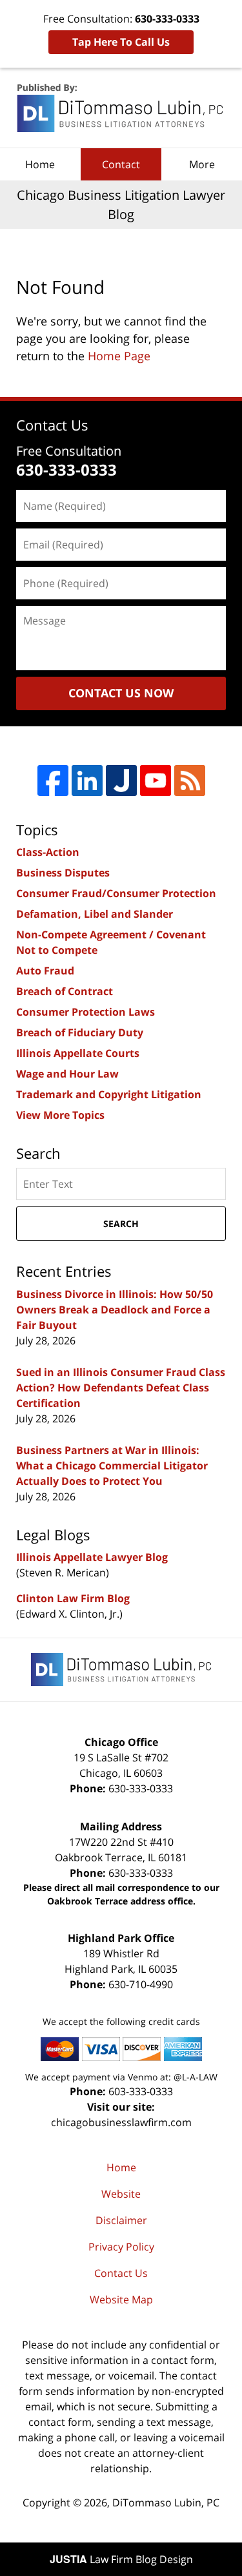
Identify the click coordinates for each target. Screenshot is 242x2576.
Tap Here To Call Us (121, 42)
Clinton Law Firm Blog (73, 1598)
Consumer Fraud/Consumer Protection (116, 893)
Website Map (121, 2300)
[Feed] (190, 780)
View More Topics (60, 1115)
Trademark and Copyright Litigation (109, 1094)
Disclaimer (121, 2220)
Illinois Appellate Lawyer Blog (92, 1557)
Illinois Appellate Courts (78, 1053)
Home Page (119, 356)
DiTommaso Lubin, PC (166, 2503)
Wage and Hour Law (67, 1074)
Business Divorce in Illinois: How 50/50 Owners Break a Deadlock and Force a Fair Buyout (115, 1310)
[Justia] (121, 780)
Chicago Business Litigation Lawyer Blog (121, 108)
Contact (121, 164)
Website (121, 2194)
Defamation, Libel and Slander (95, 914)
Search (121, 1224)
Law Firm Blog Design (121, 2559)
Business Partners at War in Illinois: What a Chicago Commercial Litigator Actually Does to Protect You (112, 1466)
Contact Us (121, 2273)
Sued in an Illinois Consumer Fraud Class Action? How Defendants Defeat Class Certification (121, 1388)
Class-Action (48, 852)
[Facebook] (53, 780)
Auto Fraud (45, 971)
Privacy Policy (121, 2247)
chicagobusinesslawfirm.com (121, 2122)
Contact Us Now (121, 693)
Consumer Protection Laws (86, 1012)
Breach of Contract (65, 991)
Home (40, 164)
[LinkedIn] (87, 780)
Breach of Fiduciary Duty (80, 1032)
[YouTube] (156, 780)
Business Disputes (63, 873)
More (202, 164)
